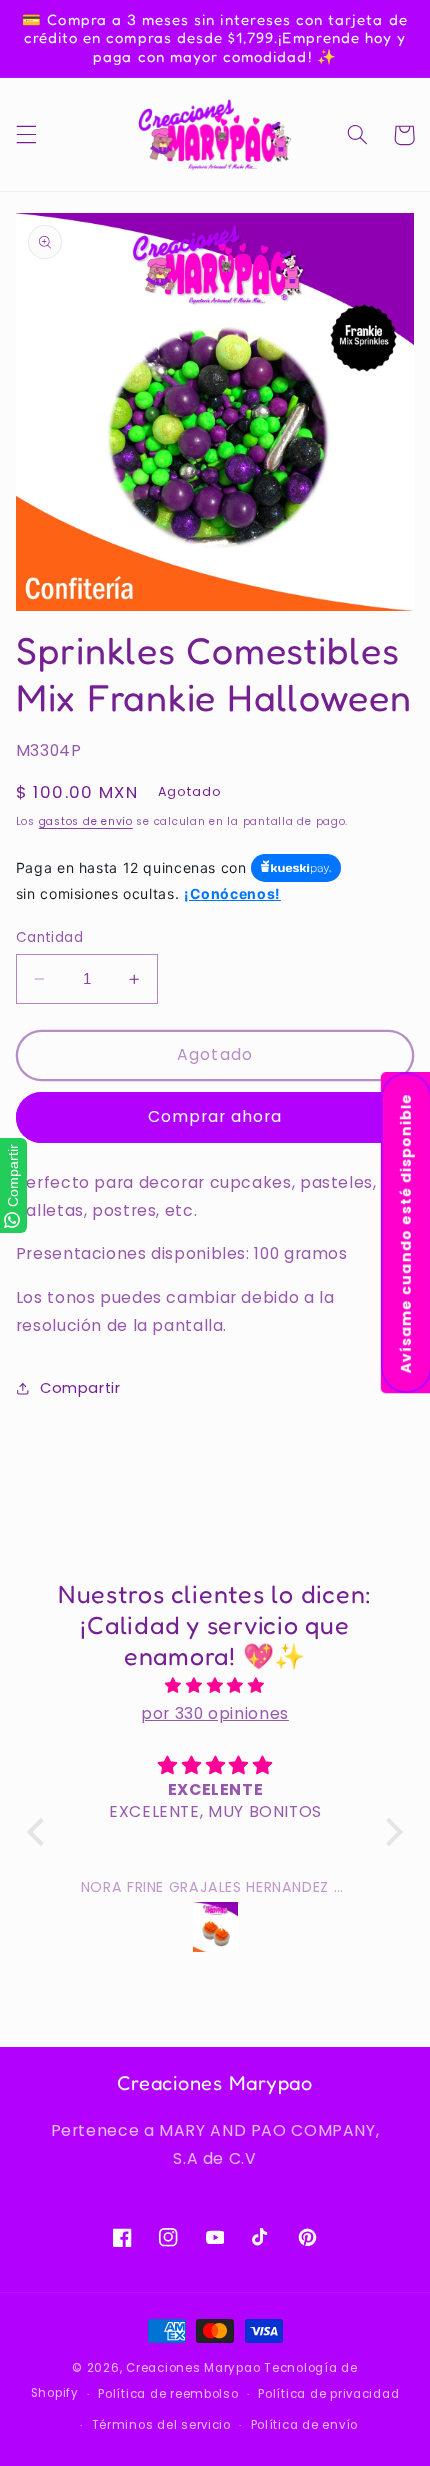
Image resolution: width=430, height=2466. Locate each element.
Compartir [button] (80, 1388)
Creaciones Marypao (193, 2368)
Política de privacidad (328, 2394)
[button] (26, 135)
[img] (215, 1686)
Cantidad (49, 937)
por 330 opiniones (215, 1713)
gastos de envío (86, 821)
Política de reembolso (168, 2394)
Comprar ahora (215, 1116)
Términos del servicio (161, 2425)
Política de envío (305, 2425)
